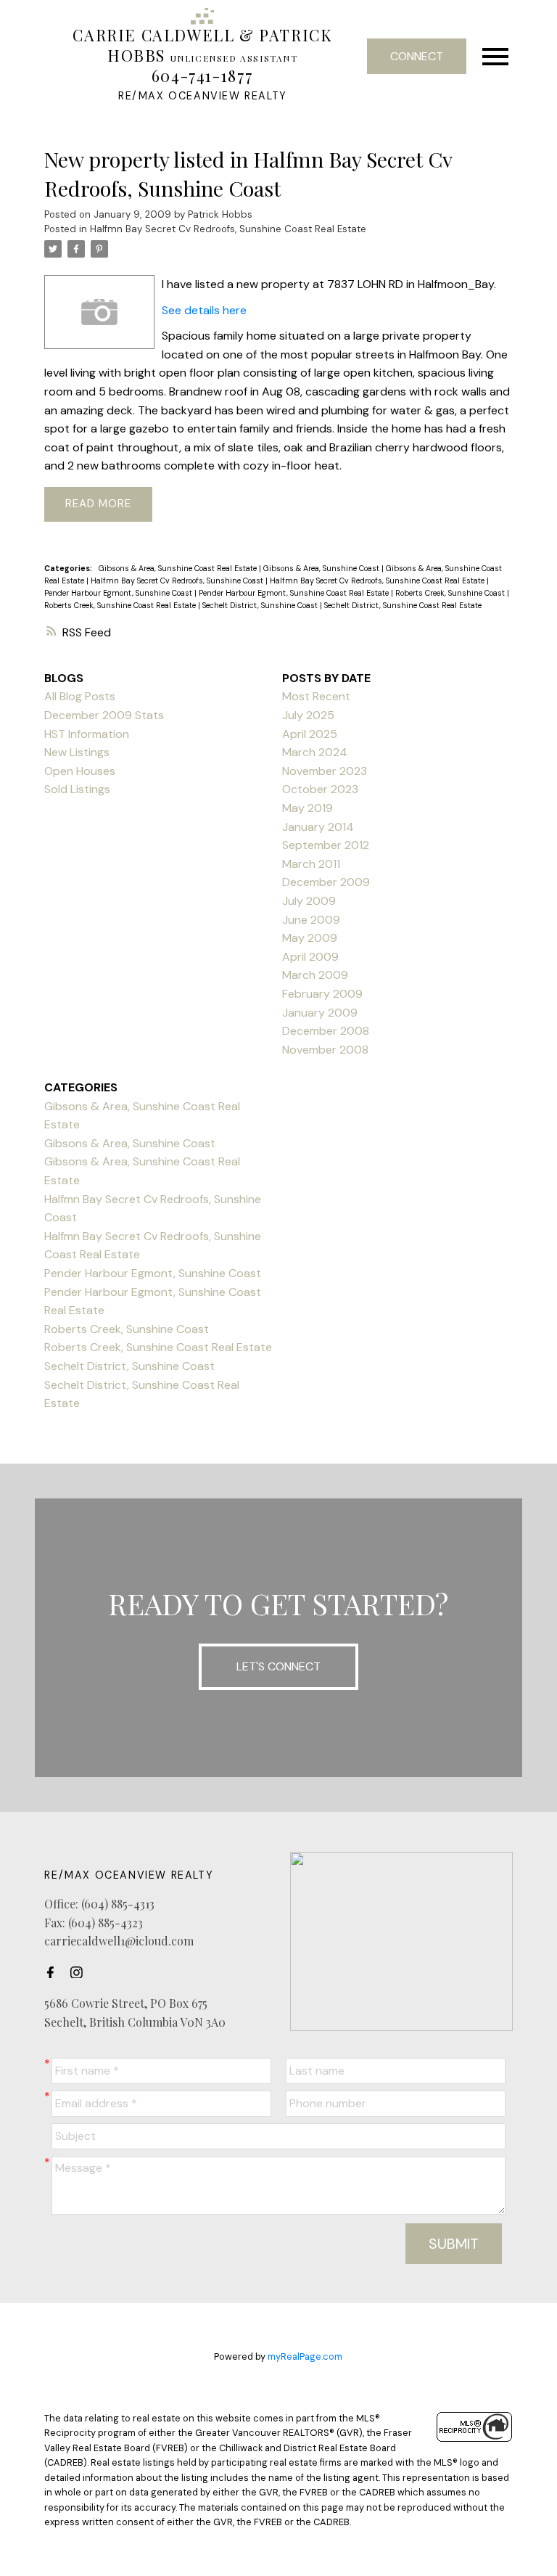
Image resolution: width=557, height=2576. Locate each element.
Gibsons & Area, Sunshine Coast (322, 568)
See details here (204, 310)
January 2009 (320, 1013)
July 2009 (309, 901)
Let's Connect (278, 1666)
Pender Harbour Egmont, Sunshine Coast (119, 593)
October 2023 (320, 789)
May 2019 (308, 808)
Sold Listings (77, 789)
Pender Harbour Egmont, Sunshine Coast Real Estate (295, 593)
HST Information (87, 734)
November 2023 (325, 771)
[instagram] (81, 1972)
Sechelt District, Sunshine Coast (261, 605)
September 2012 (326, 845)
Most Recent (316, 696)
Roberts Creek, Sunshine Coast (451, 593)
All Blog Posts (80, 696)
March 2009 (315, 975)
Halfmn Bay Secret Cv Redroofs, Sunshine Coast (178, 581)
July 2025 (308, 715)
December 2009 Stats (104, 715)
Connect (417, 56)
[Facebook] (54, 1972)
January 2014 (318, 827)
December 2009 (326, 882)
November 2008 (325, 1050)
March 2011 (311, 864)
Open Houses (80, 771)
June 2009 (311, 920)
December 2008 (326, 1031)
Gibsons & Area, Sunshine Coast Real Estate (179, 568)
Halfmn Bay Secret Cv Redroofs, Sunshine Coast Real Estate (228, 229)
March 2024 (315, 752)
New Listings (77, 752)
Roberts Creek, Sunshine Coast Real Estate (121, 605)
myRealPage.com (305, 2356)
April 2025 (310, 734)
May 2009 (310, 938)
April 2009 (310, 957)
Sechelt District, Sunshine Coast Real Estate (403, 605)
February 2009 (322, 994)
